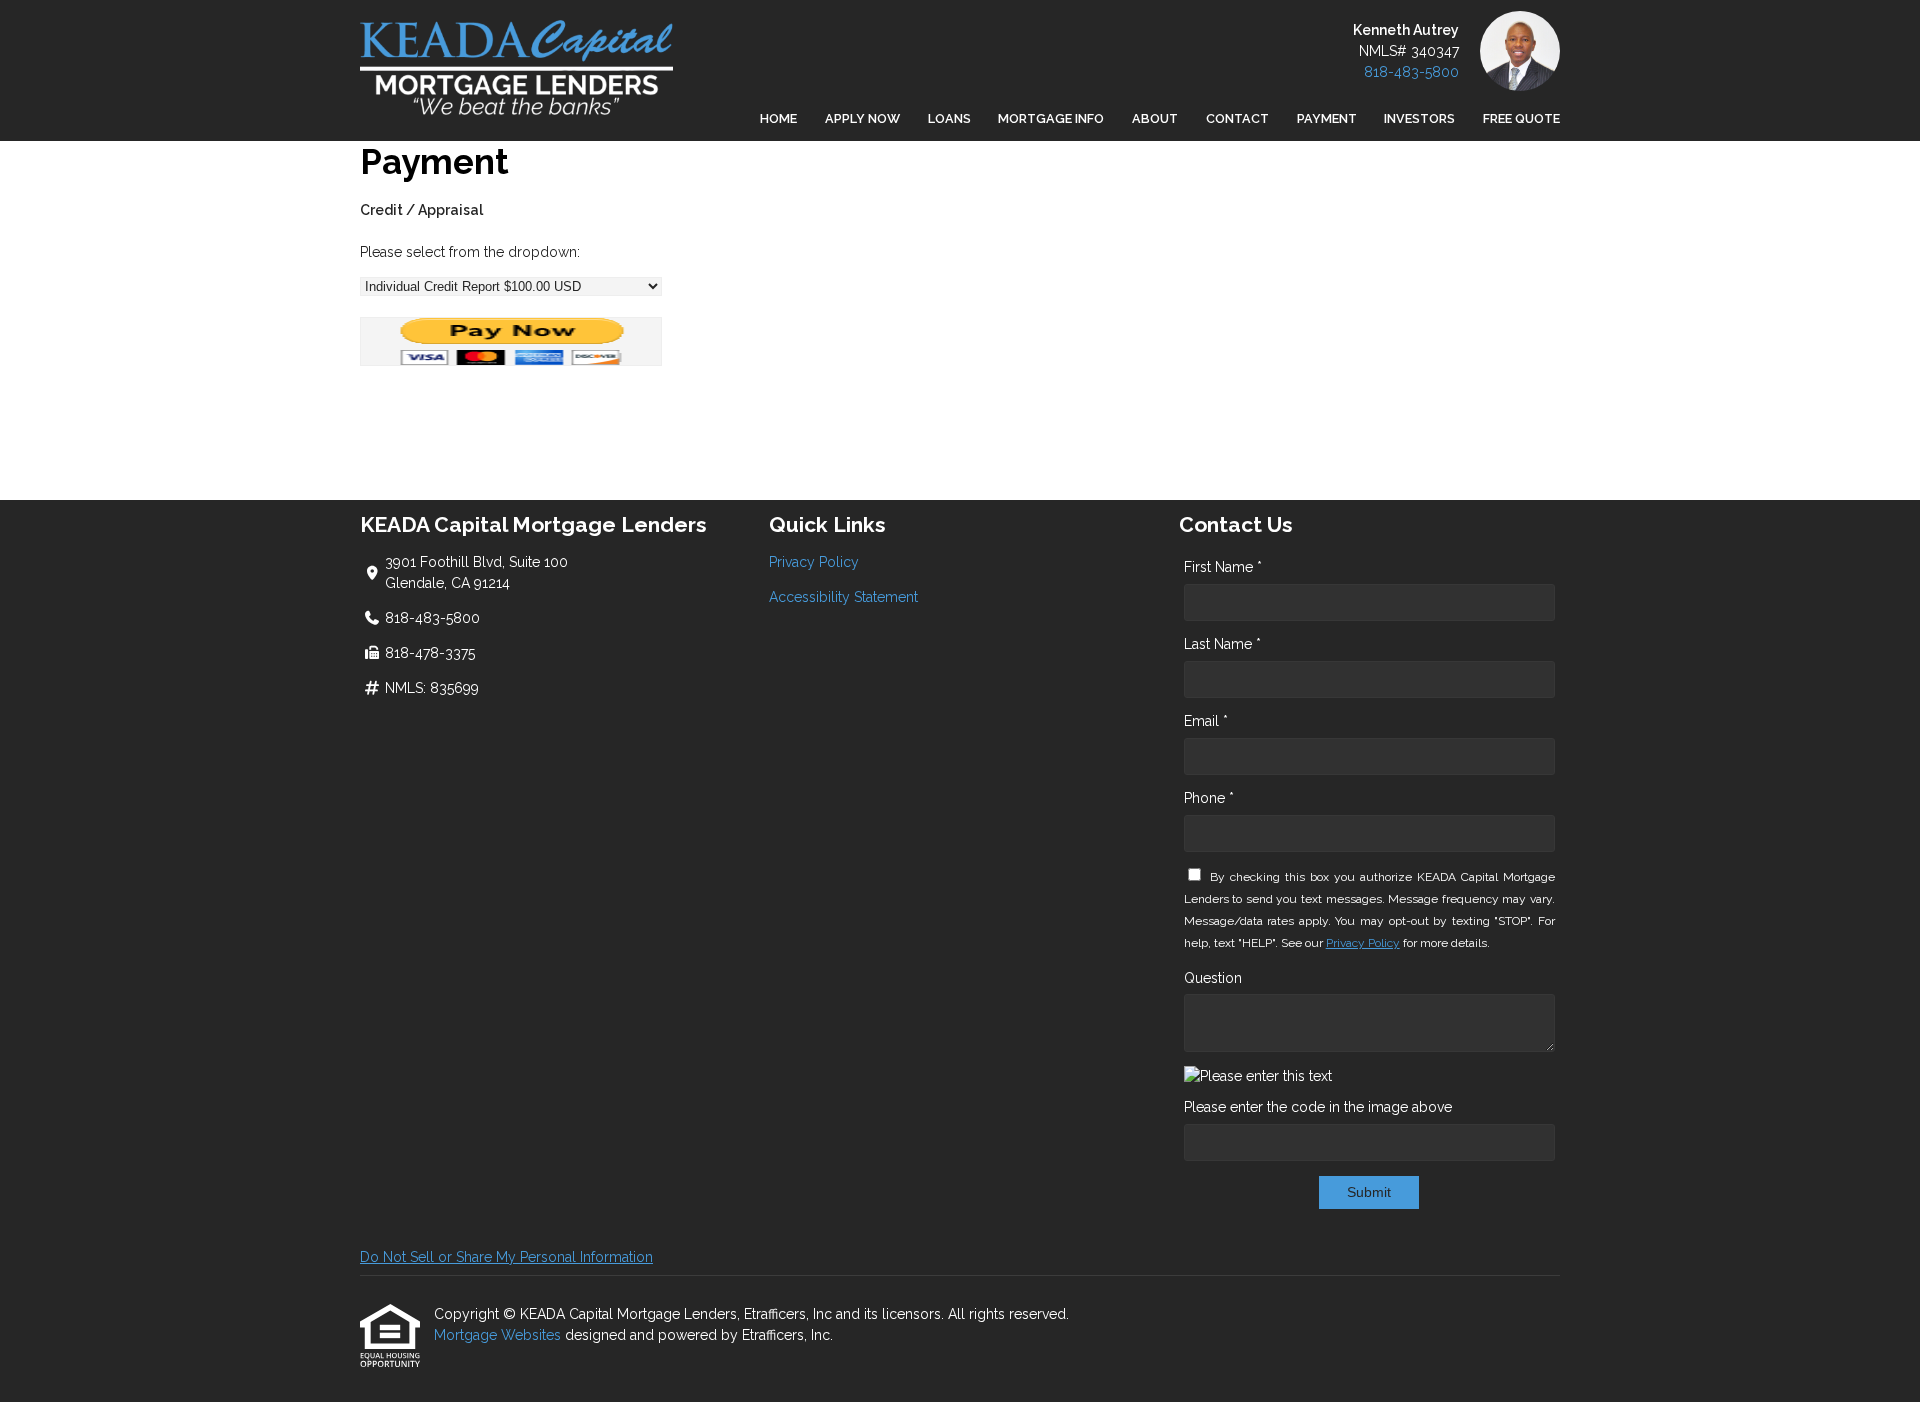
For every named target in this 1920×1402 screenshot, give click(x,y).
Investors (1419, 118)
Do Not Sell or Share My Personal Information (506, 1257)
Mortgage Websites (499, 1335)
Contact (1237, 118)
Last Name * (1222, 644)
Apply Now (862, 118)
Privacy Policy (814, 562)
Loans (949, 118)
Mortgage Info (1051, 118)
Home (778, 118)
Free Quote (1521, 118)
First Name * (1223, 567)
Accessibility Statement (843, 597)
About (1155, 118)
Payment (1327, 118)
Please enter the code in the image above (1318, 1107)
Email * (1206, 721)
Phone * (1209, 798)
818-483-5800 (1411, 72)
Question (1213, 978)
